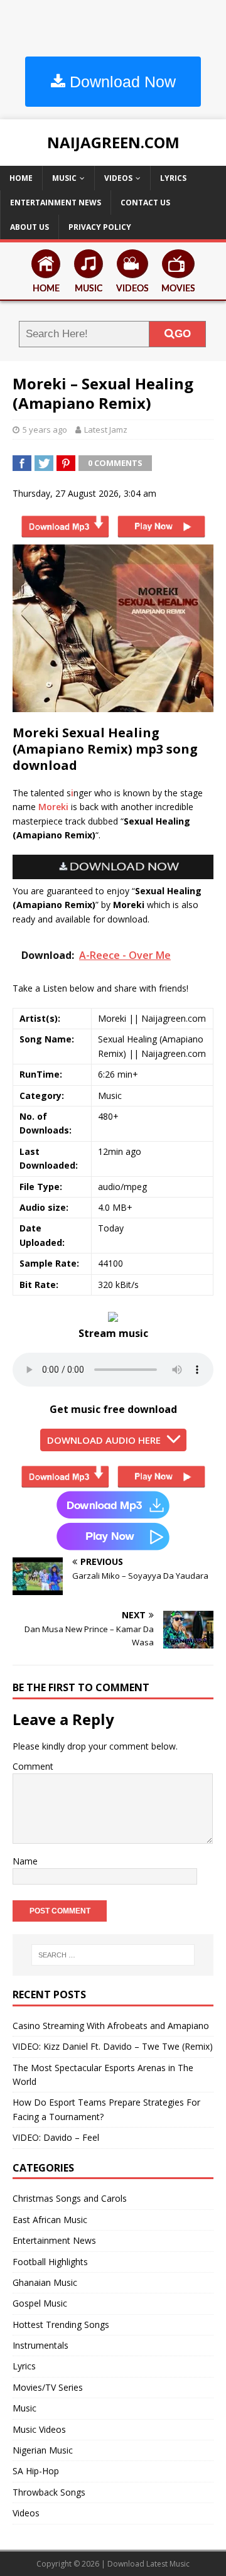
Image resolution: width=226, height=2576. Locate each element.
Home (21, 178)
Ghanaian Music (45, 2282)
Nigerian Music (43, 2450)
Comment (33, 1766)
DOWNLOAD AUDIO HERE (104, 1440)
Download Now (121, 82)
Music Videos (39, 2429)
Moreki (53, 807)
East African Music (50, 2220)
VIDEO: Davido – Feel (56, 2137)
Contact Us (145, 203)
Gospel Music (40, 2303)
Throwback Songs (49, 2492)
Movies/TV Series (48, 2387)
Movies (178, 289)
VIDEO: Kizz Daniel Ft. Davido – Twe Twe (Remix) (113, 2046)
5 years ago (45, 430)
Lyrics (173, 178)
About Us (30, 227)
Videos (118, 178)
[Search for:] (113, 1955)
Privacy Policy (100, 227)
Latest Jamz (106, 430)
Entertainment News (56, 203)
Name (25, 1861)
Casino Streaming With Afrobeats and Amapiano (111, 2026)
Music (64, 178)
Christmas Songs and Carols (70, 2198)
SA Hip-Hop (36, 2471)
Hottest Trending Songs (61, 2324)
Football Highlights (50, 2262)
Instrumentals (40, 2345)
